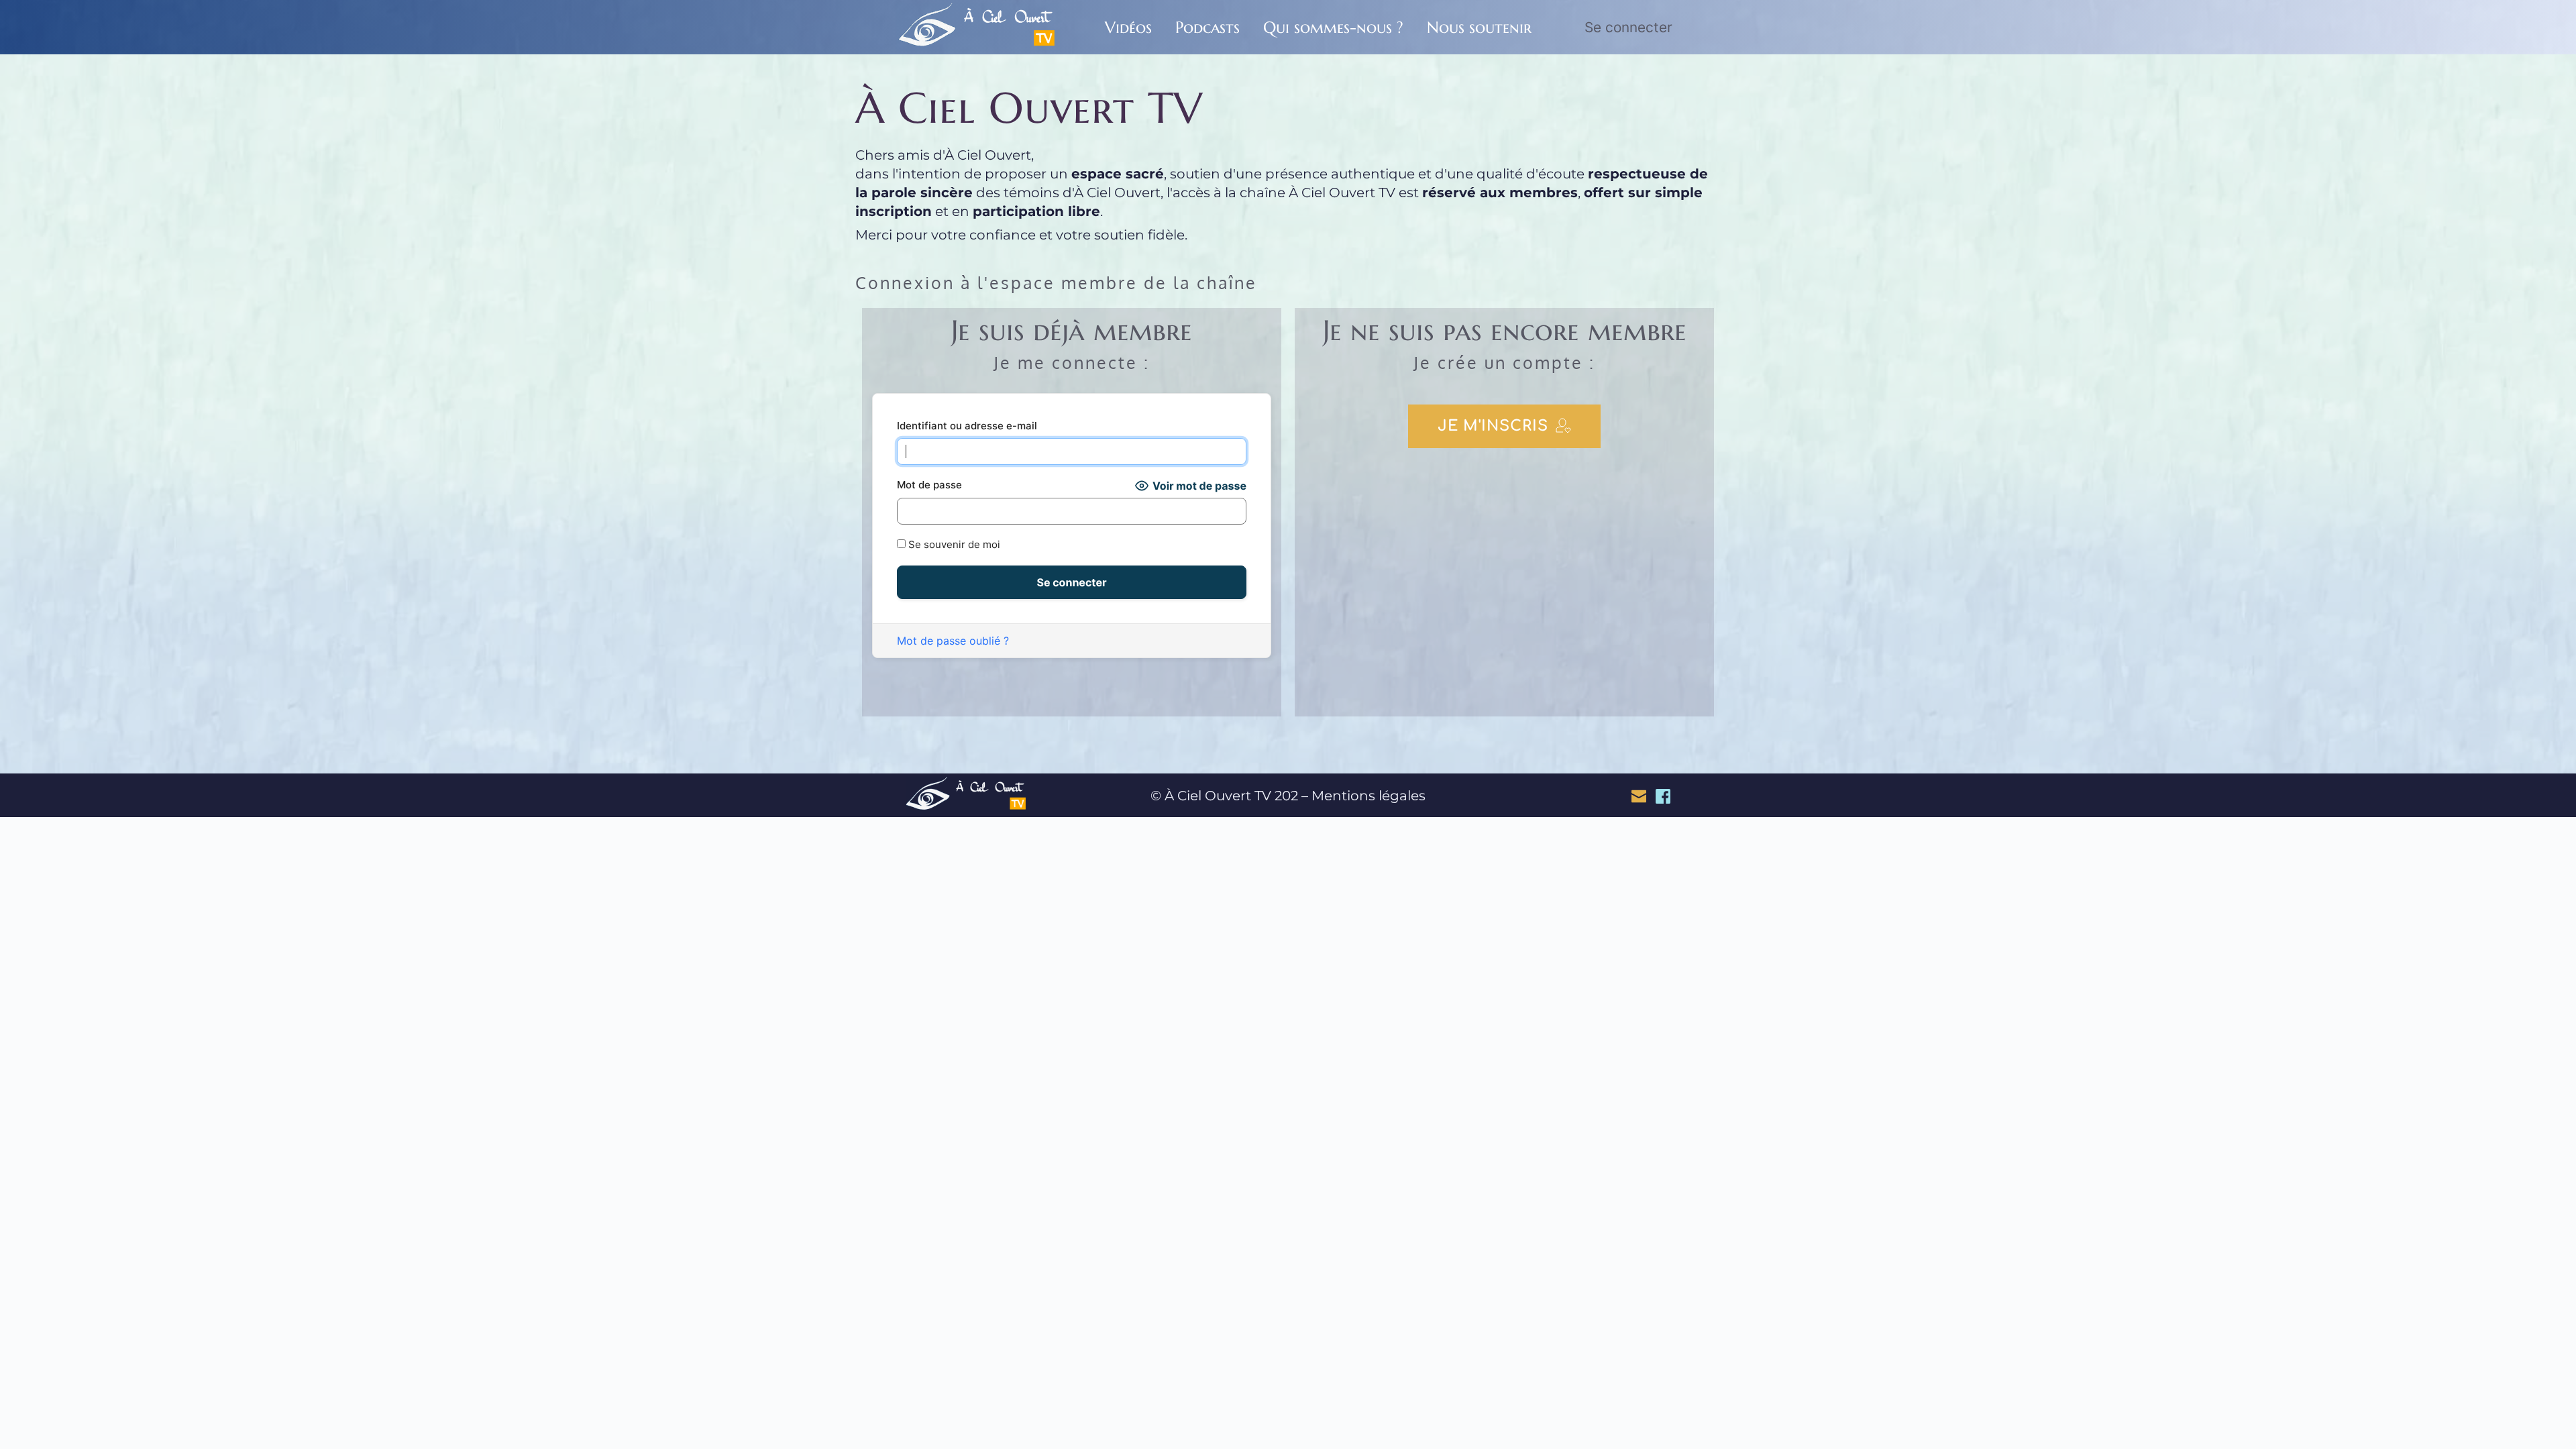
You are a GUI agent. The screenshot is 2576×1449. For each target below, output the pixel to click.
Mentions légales (1368, 796)
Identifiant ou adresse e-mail (967, 426)
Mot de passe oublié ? (953, 641)
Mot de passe (929, 485)
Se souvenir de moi (953, 544)
